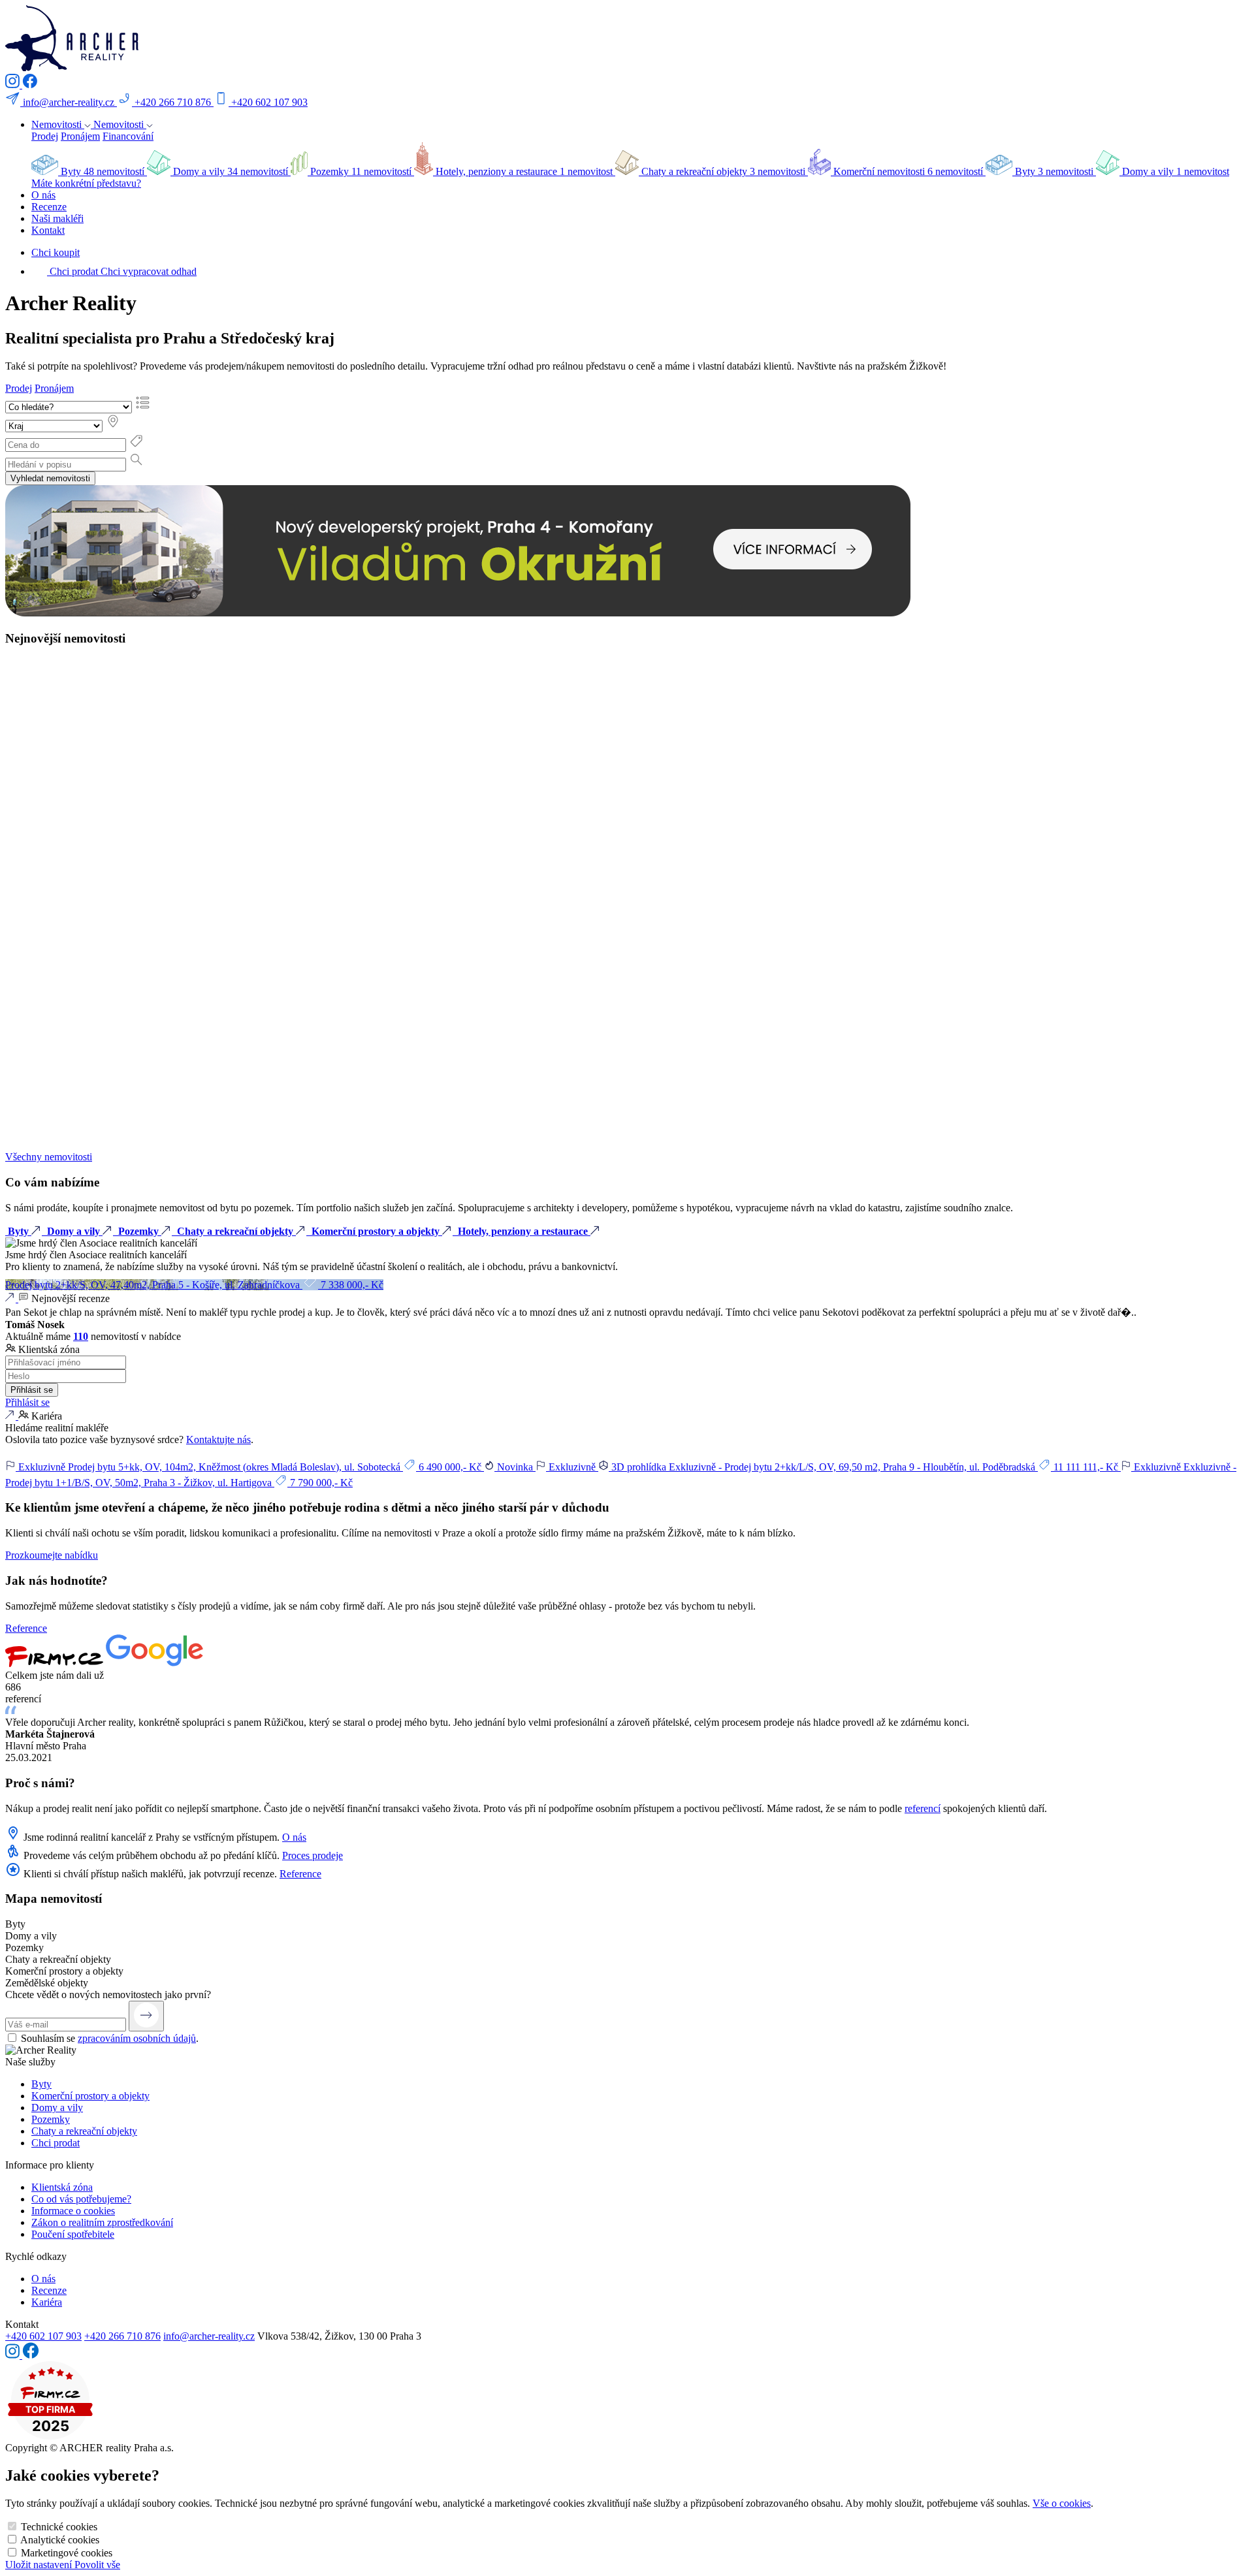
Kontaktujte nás (218, 1439)
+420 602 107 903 (43, 2336)
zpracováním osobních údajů (137, 2038)
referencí (923, 1808)
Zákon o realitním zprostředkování (102, 2222)
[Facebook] (30, 85)
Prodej (45, 136)
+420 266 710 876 (122, 2336)
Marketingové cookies (67, 2553)
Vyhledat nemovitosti (50, 478)
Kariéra (47, 2302)
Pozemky (51, 2119)
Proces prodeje (313, 1855)
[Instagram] (14, 85)
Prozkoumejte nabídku (52, 1555)
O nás (43, 195)
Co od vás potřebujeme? (81, 2199)
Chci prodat (56, 2143)
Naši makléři (57, 218)
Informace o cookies (73, 2211)
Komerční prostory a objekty (90, 2096)
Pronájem (80, 136)
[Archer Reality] (72, 68)
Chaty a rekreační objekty (84, 2131)
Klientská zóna (62, 2187)
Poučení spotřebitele (73, 2234)
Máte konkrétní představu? (86, 183)
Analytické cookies (60, 2540)
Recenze (49, 207)
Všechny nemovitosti (49, 1157)
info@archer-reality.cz (209, 2336)
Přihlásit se (32, 1390)
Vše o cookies (1062, 2503)
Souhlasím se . (110, 2038)
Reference (26, 1628)
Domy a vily (57, 2107)
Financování (128, 136)
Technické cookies (59, 2527)
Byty (41, 2084)
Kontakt (48, 230)
